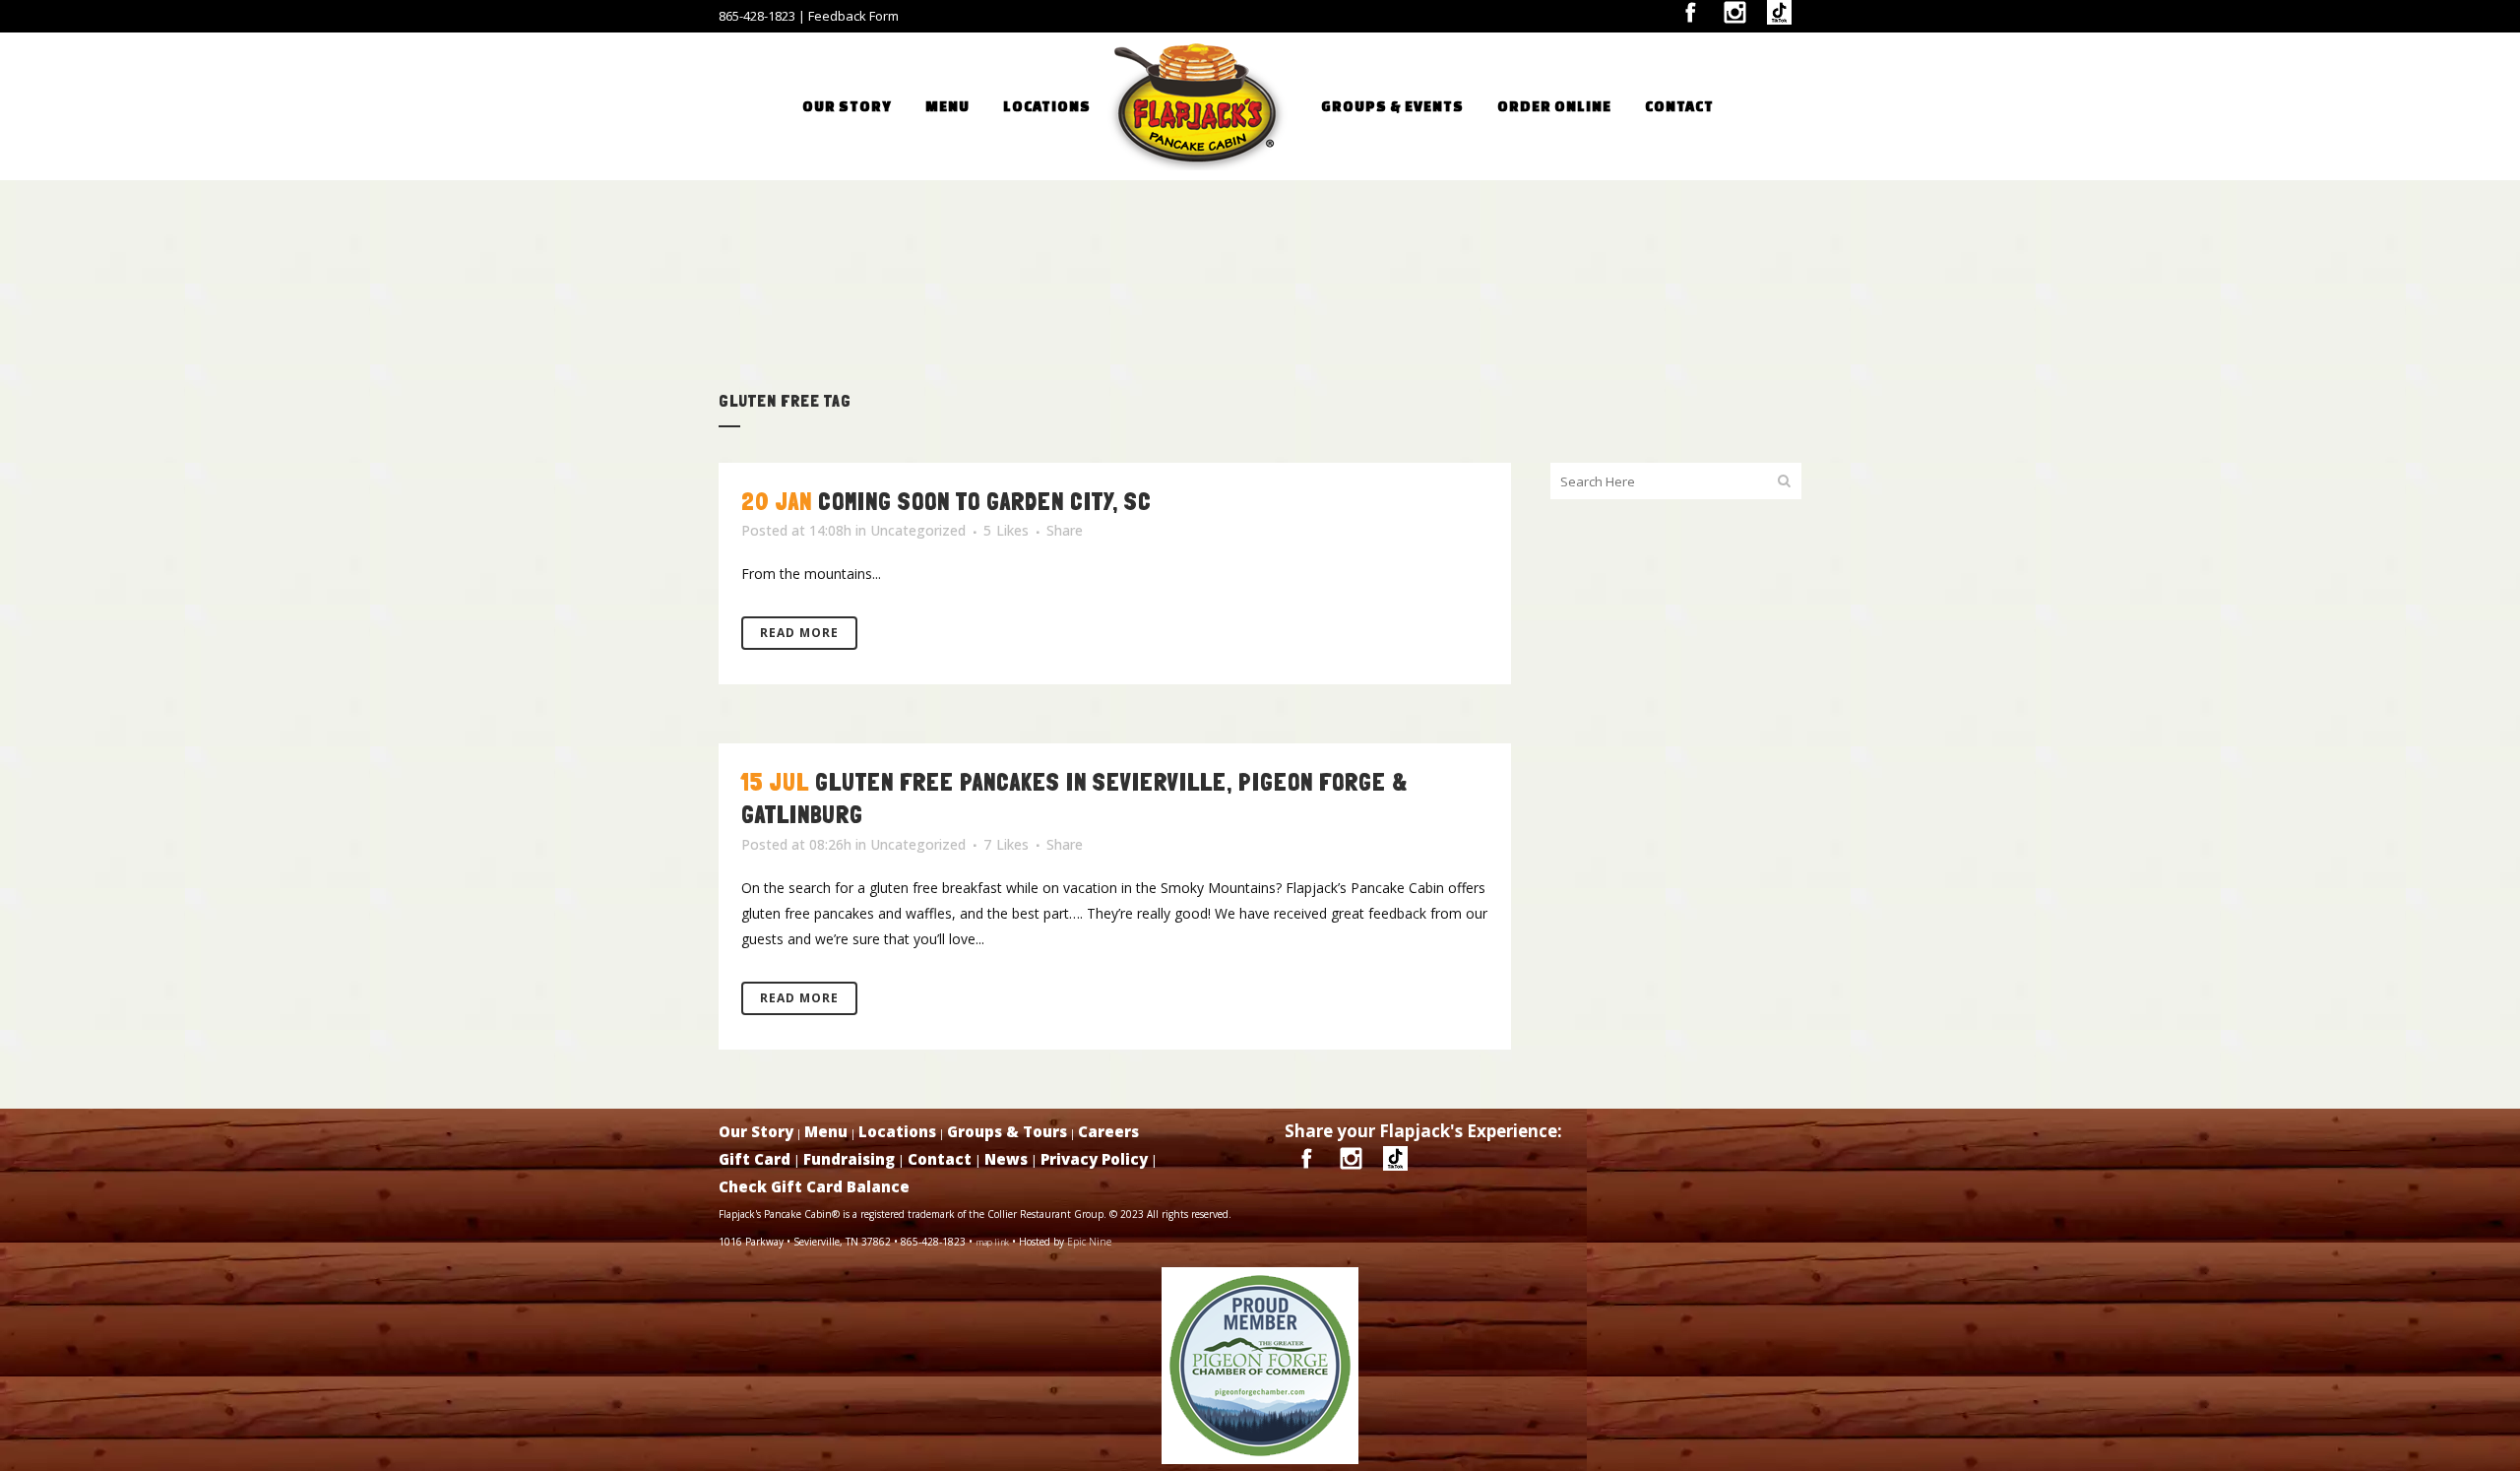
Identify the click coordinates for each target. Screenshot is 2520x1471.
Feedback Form (853, 16)
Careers (1108, 1131)
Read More (799, 633)
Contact (940, 1159)
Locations (897, 1131)
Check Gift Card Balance (814, 1186)
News (1006, 1159)
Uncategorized (918, 530)
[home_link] (1223, 106)
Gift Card (755, 1159)
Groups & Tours (1007, 1131)
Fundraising (849, 1159)
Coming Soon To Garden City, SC (985, 502)
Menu (826, 1131)
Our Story (756, 1131)
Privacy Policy (1094, 1159)
